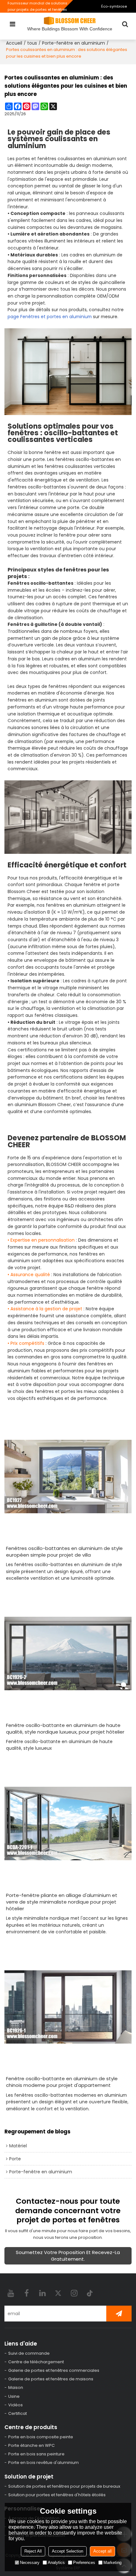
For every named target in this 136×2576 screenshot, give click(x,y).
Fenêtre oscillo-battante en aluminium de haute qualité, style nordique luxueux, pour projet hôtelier (65, 1729)
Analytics (56, 2563)
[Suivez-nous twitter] (58, 2293)
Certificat (18, 2413)
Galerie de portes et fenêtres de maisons (51, 2379)
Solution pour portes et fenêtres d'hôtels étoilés (57, 2495)
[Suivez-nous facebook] (27, 2293)
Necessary (30, 2563)
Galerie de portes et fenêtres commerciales (54, 2370)
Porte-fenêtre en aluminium (74, 43)
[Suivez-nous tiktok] (90, 2293)
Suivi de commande (29, 2353)
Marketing (112, 2563)
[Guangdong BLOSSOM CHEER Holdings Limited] (70, 21)
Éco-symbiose (114, 6)
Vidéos (15, 2405)
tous (32, 43)
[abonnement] (119, 2314)
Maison (16, 2387)
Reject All (33, 2551)
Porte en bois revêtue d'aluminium (43, 2463)
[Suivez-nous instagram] (74, 2293)
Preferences (84, 2563)
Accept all (102, 2551)
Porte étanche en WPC (31, 2445)
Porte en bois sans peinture (36, 2454)
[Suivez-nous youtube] (11, 2293)
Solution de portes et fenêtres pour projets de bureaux (64, 2486)
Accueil (14, 43)
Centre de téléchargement (36, 2362)
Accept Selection (68, 2551)
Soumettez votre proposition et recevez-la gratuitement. (68, 2256)
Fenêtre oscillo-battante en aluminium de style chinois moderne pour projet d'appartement (62, 2082)
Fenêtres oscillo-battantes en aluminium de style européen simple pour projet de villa (64, 1552)
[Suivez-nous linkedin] (42, 2293)
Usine (14, 2396)
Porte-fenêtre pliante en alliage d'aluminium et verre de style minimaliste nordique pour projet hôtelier (62, 1902)
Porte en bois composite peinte (41, 2437)
